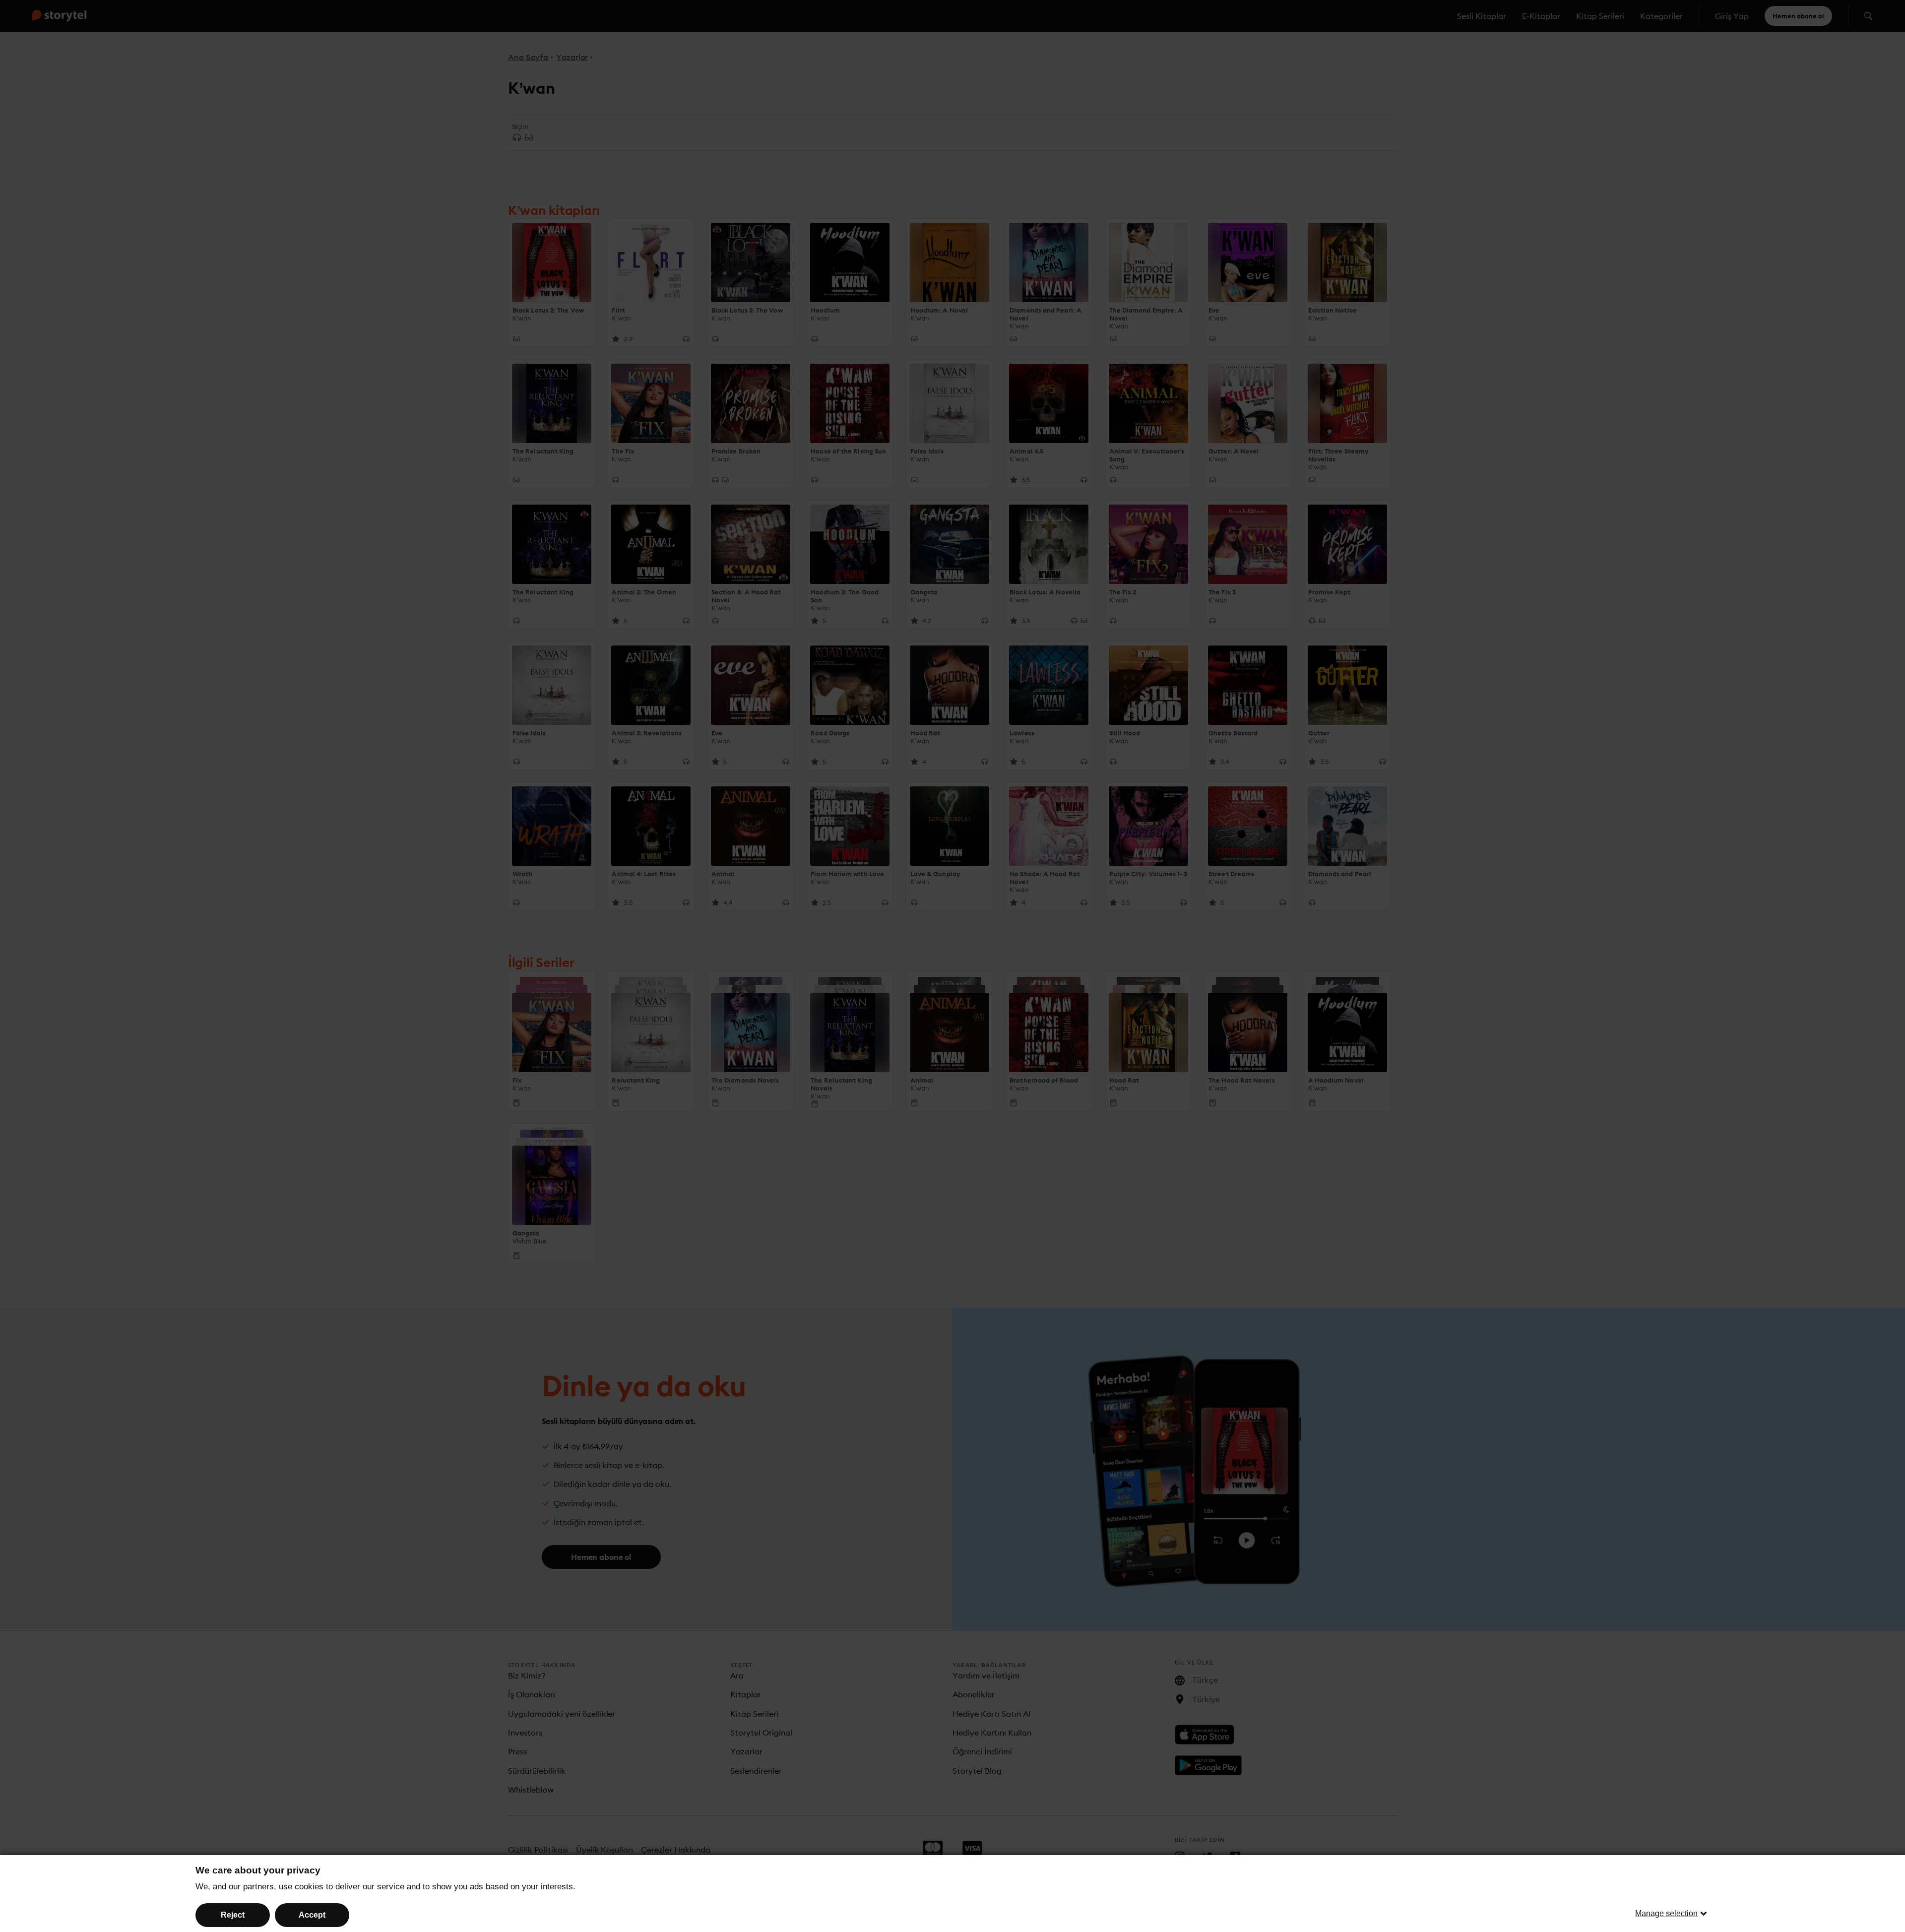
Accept (312, 1915)
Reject (233, 1915)
